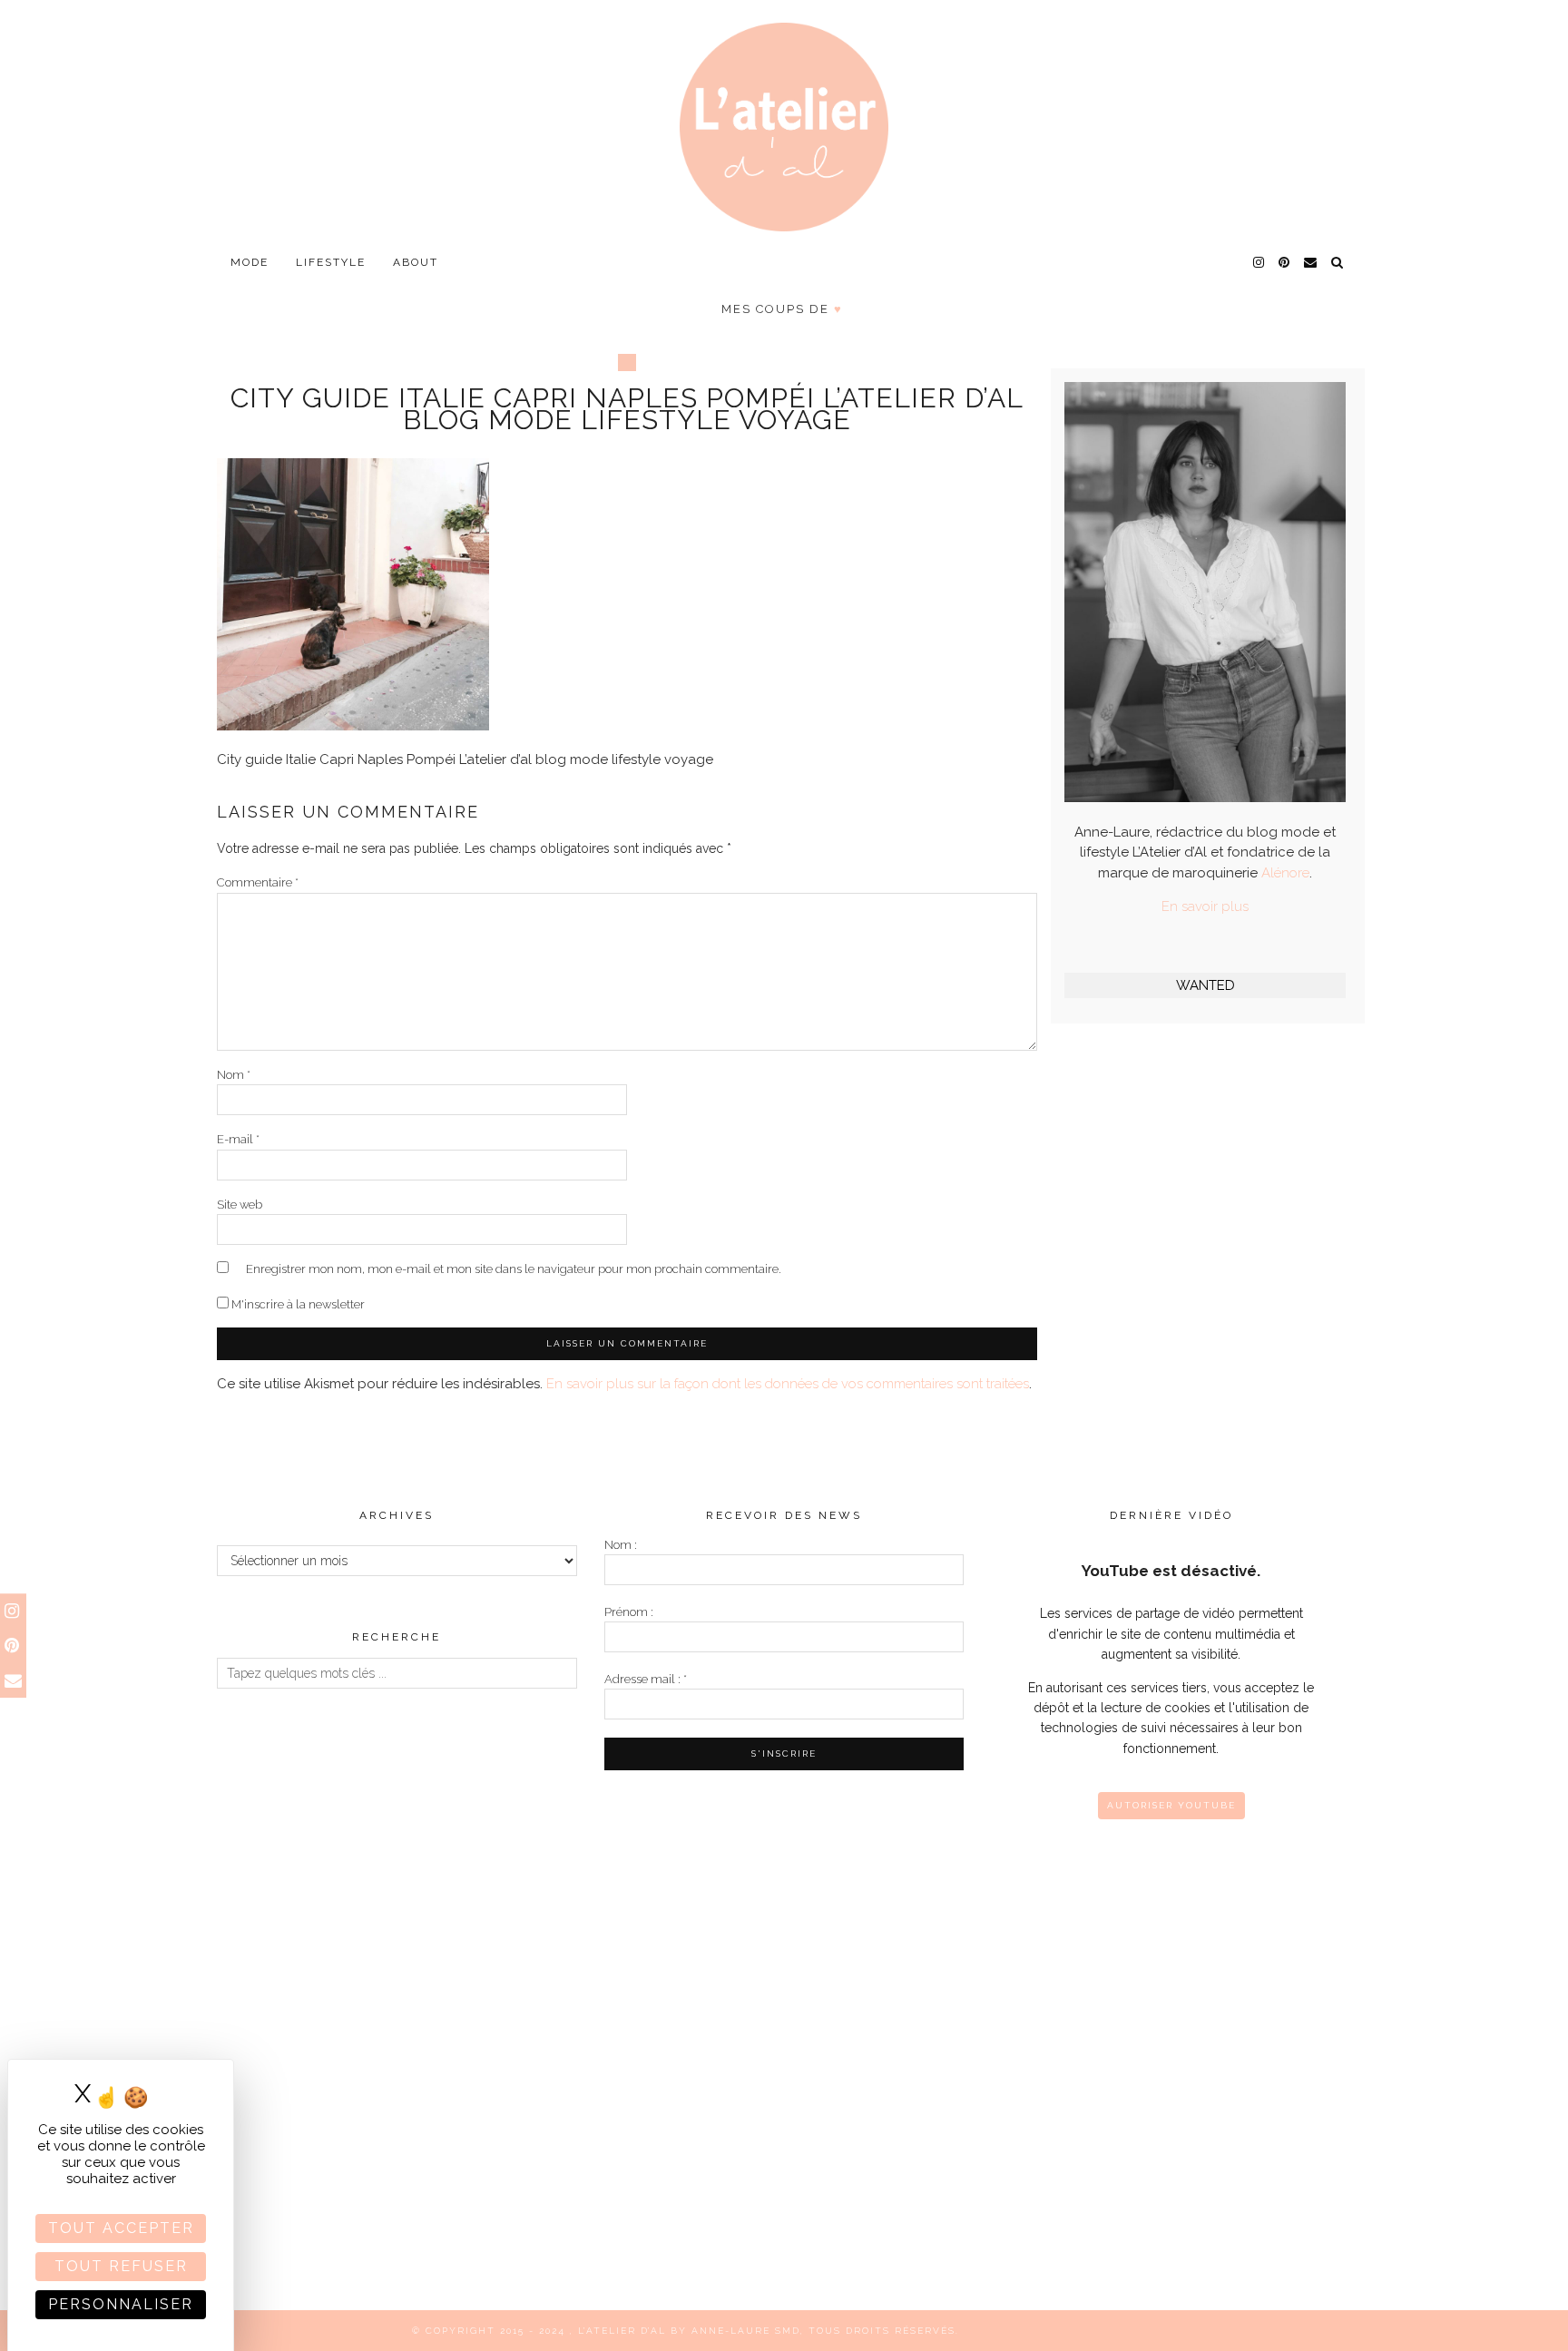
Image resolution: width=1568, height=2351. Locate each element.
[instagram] (1259, 262)
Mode (250, 262)
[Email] (1311, 262)
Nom (234, 1075)
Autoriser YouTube (1171, 1805)
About (416, 262)
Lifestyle (331, 262)
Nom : (621, 1545)
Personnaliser (121, 2304)
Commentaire (258, 882)
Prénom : (629, 1612)
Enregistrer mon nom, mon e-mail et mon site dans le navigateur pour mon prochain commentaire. (514, 1269)
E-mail (238, 1139)
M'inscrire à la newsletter (297, 1304)
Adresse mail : (646, 1679)
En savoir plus (1205, 906)
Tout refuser (121, 2266)
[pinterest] (1285, 262)
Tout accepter (121, 2228)
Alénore (1285, 873)
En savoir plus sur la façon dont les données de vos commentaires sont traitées (788, 1384)
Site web (240, 1205)
